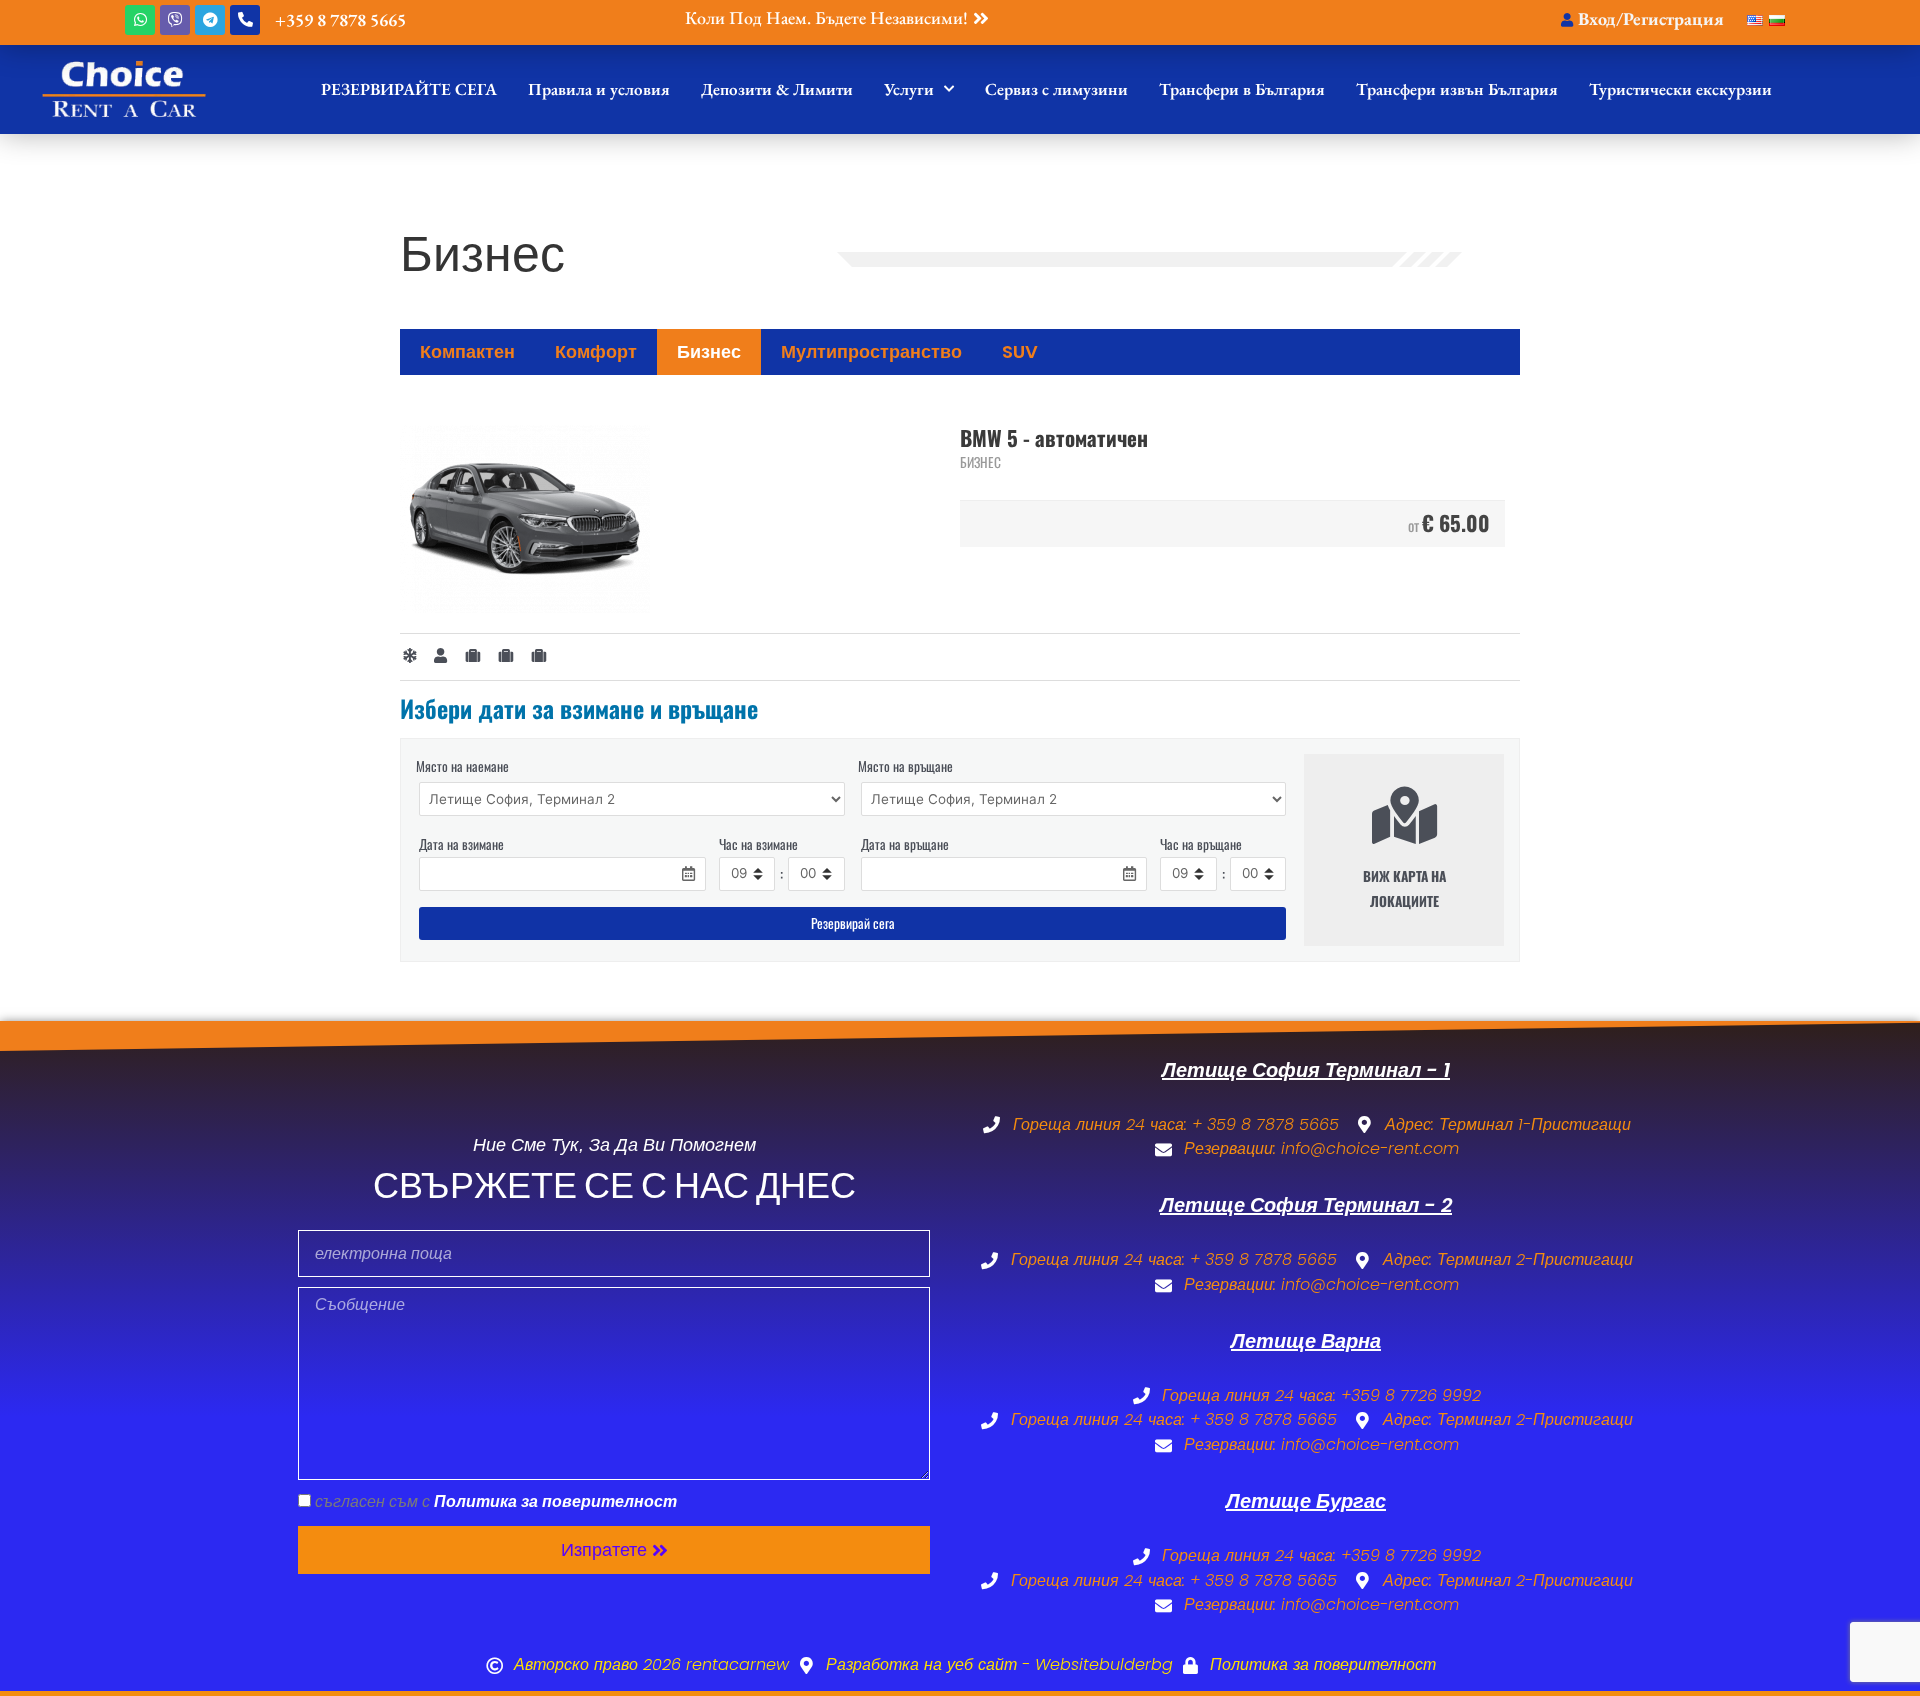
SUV (1020, 351)
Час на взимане (758, 844)
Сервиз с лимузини (1056, 89)
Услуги (909, 89)
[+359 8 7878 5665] (245, 20)
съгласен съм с (496, 1501)
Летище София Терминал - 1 (1306, 1070)
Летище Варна (1306, 1341)
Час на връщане (1201, 844)
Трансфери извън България (1457, 89)
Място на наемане (462, 766)
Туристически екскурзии (1680, 89)
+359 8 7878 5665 (340, 19)
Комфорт (596, 351)
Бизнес (709, 351)
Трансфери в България (1242, 89)
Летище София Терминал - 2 (1306, 1205)
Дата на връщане (905, 844)
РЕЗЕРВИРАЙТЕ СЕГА (409, 89)
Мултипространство (871, 351)
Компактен (467, 351)
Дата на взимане (461, 844)
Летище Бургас (1306, 1501)
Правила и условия (599, 89)
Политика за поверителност (555, 1501)
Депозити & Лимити (777, 89)
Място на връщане (905, 766)
